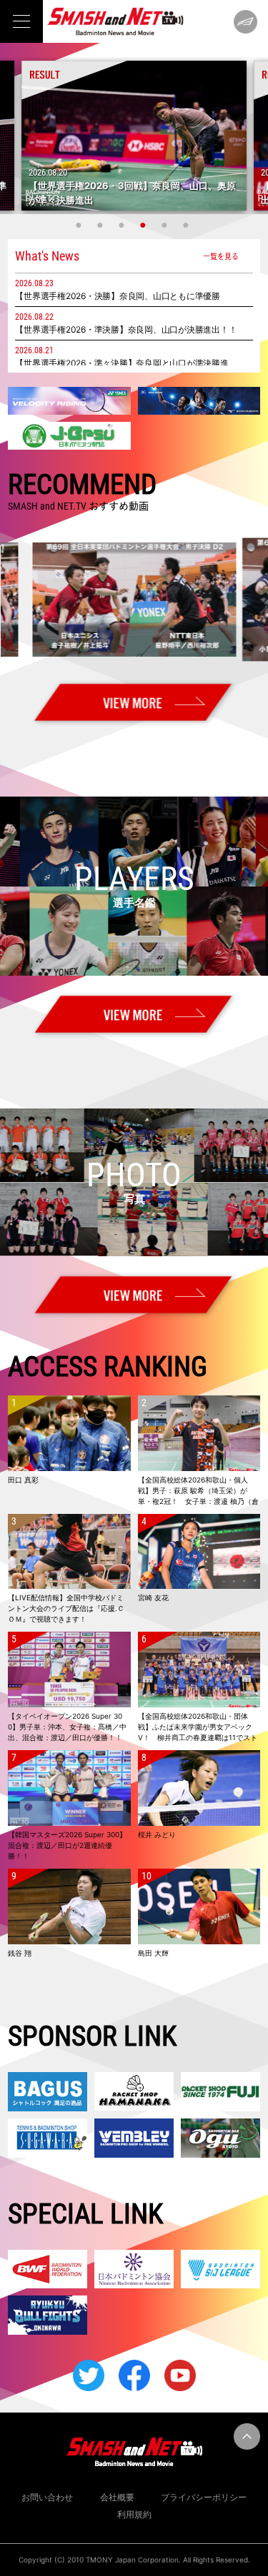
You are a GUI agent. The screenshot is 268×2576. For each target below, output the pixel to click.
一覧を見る (221, 256)
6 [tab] (188, 225)
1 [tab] (81, 225)
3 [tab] (124, 225)
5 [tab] (167, 225)
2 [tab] (102, 225)
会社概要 (117, 2497)
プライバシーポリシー (204, 2497)
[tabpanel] (134, 136)
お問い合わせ (47, 2497)
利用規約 (134, 2514)
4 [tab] (145, 225)
